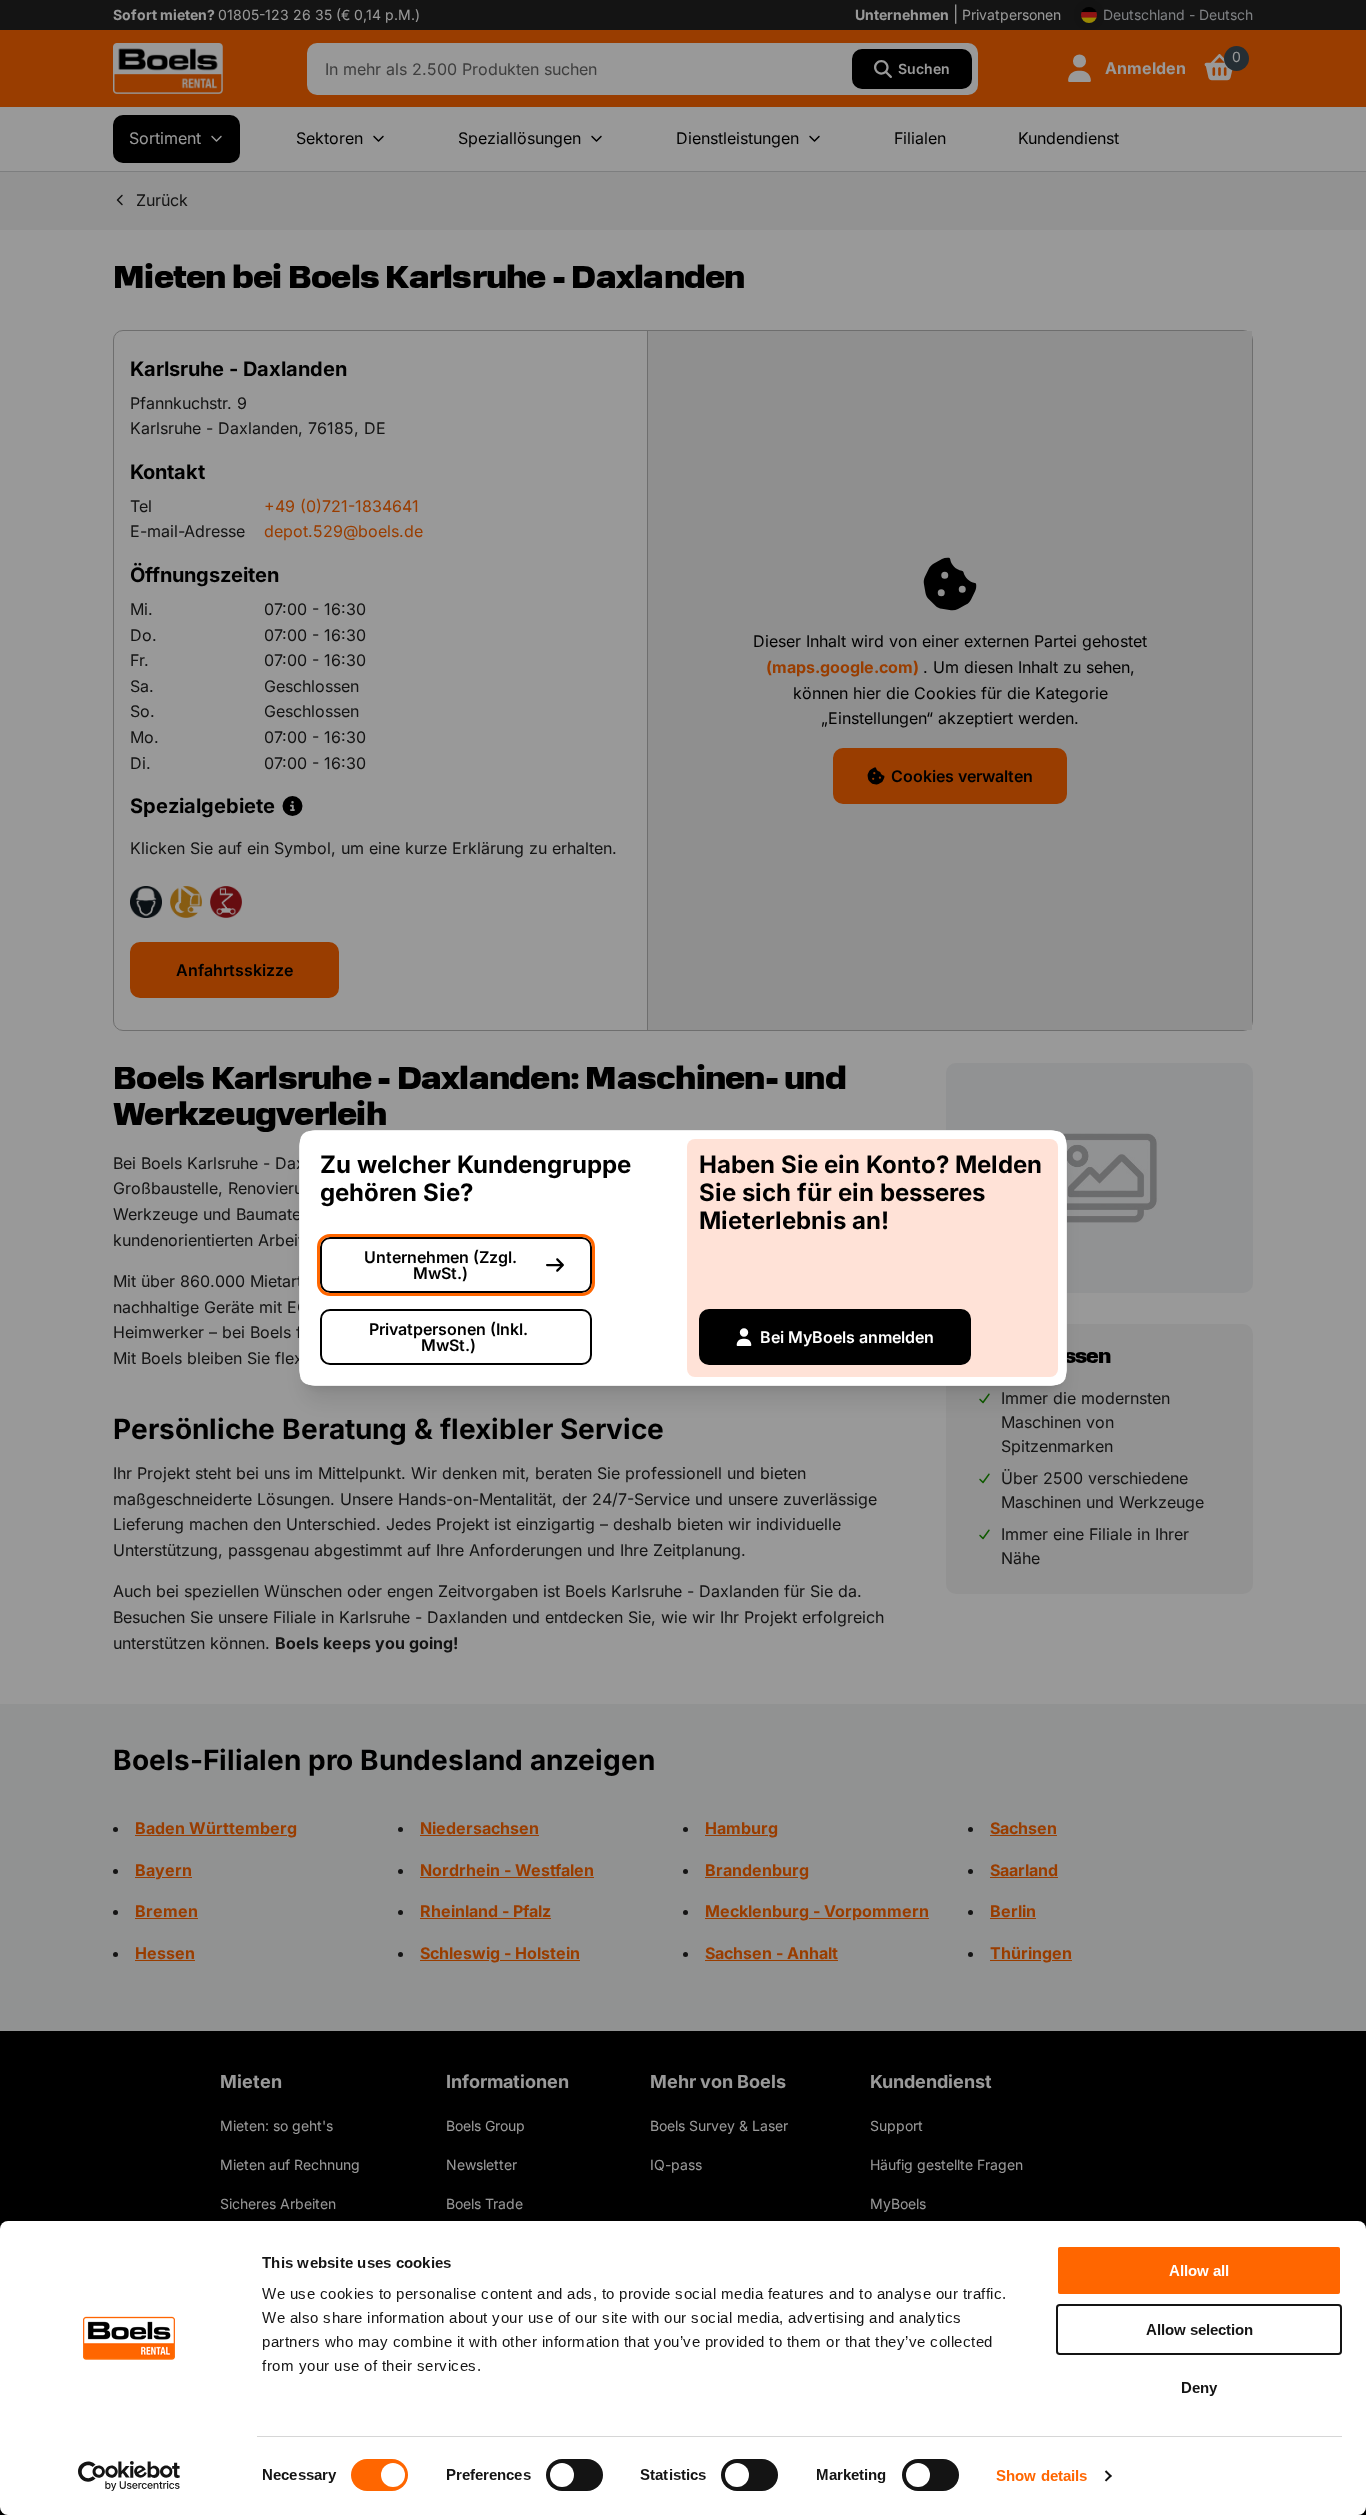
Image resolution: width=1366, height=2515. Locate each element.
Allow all (1199, 2270)
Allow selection (1199, 2329)
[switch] (574, 2475)
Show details (1041, 2475)
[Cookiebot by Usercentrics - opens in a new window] (129, 2476)
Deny (1199, 2387)
